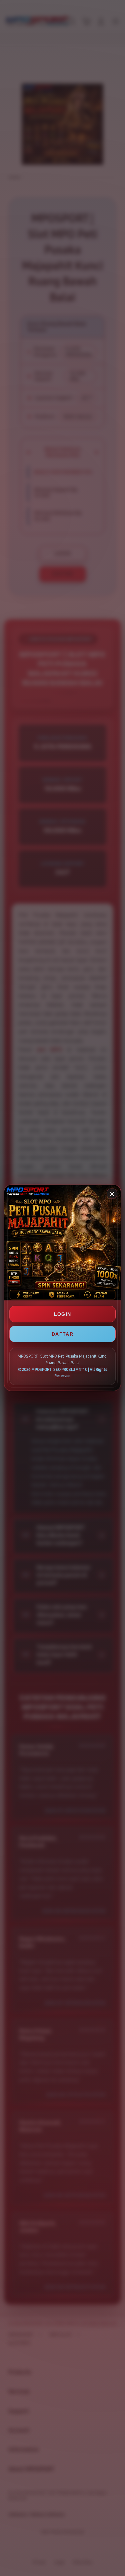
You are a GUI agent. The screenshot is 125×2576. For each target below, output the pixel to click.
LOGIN (63, 1314)
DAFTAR (62, 1334)
